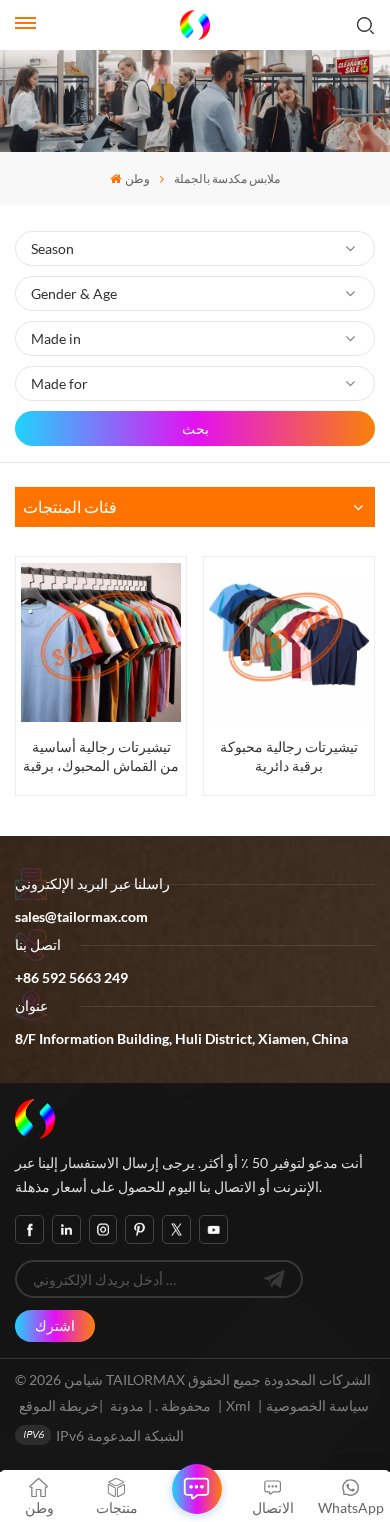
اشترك (55, 1325)
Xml (238, 1405)
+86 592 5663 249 (71, 977)
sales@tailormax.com (81, 916)
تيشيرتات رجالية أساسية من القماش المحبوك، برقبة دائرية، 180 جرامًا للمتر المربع (101, 756)
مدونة (127, 1405)
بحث (195, 428)
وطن (137, 178)
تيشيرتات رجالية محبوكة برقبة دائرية (289, 756)
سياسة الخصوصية (317, 1405)
